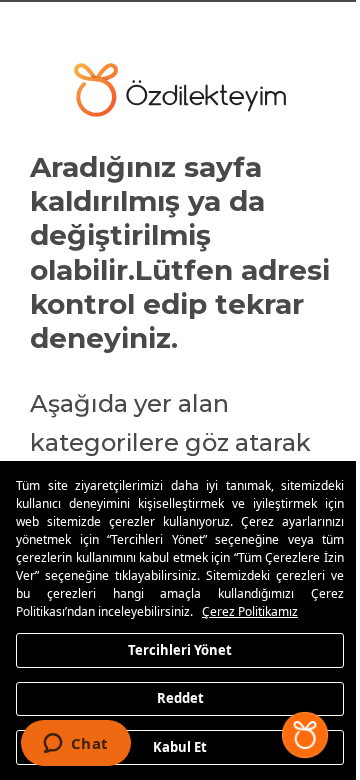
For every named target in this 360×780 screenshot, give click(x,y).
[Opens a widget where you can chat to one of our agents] (75, 745)
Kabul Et (180, 746)
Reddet (180, 698)
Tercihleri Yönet (180, 649)
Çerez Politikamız (250, 611)
